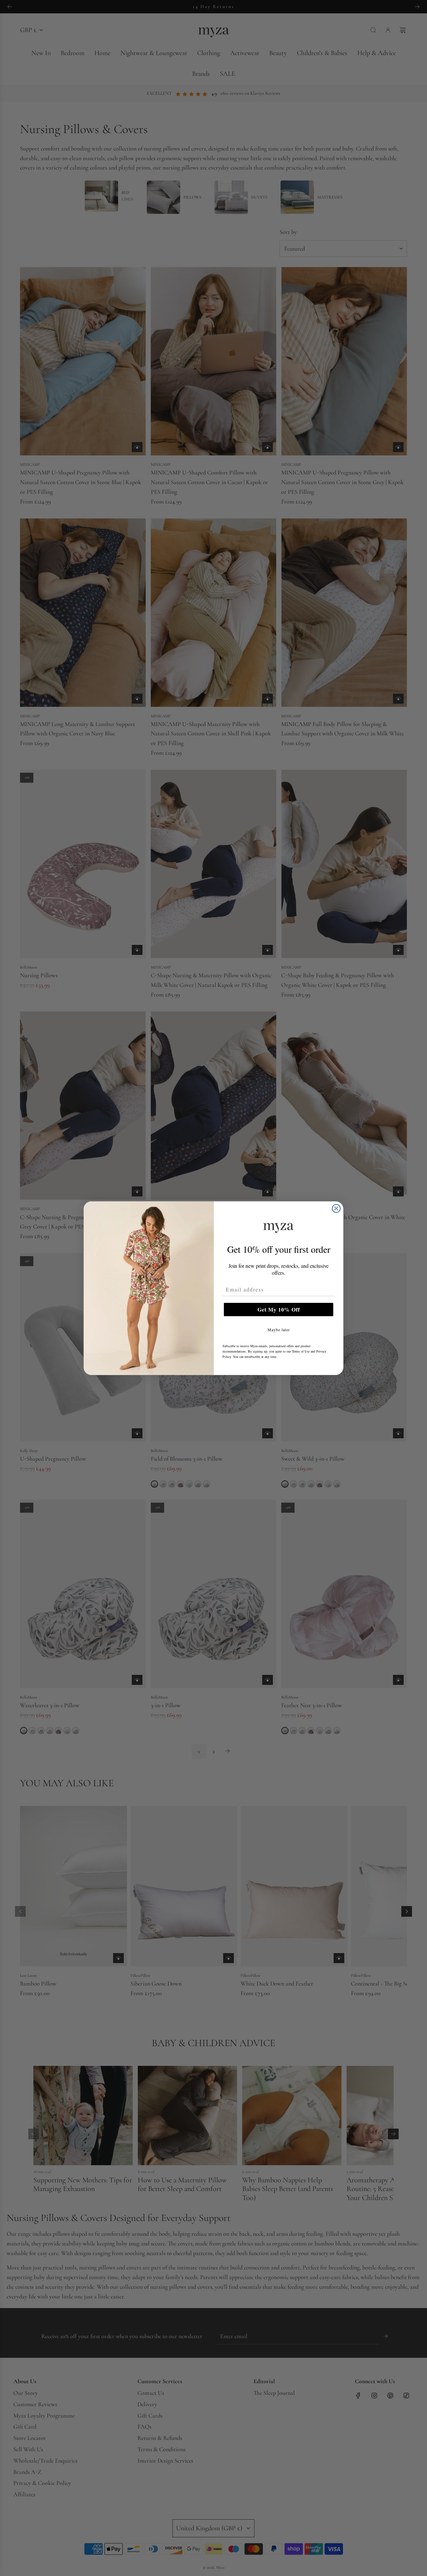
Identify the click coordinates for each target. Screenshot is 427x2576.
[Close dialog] (336, 1208)
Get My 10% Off (279, 1309)
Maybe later (279, 1330)
